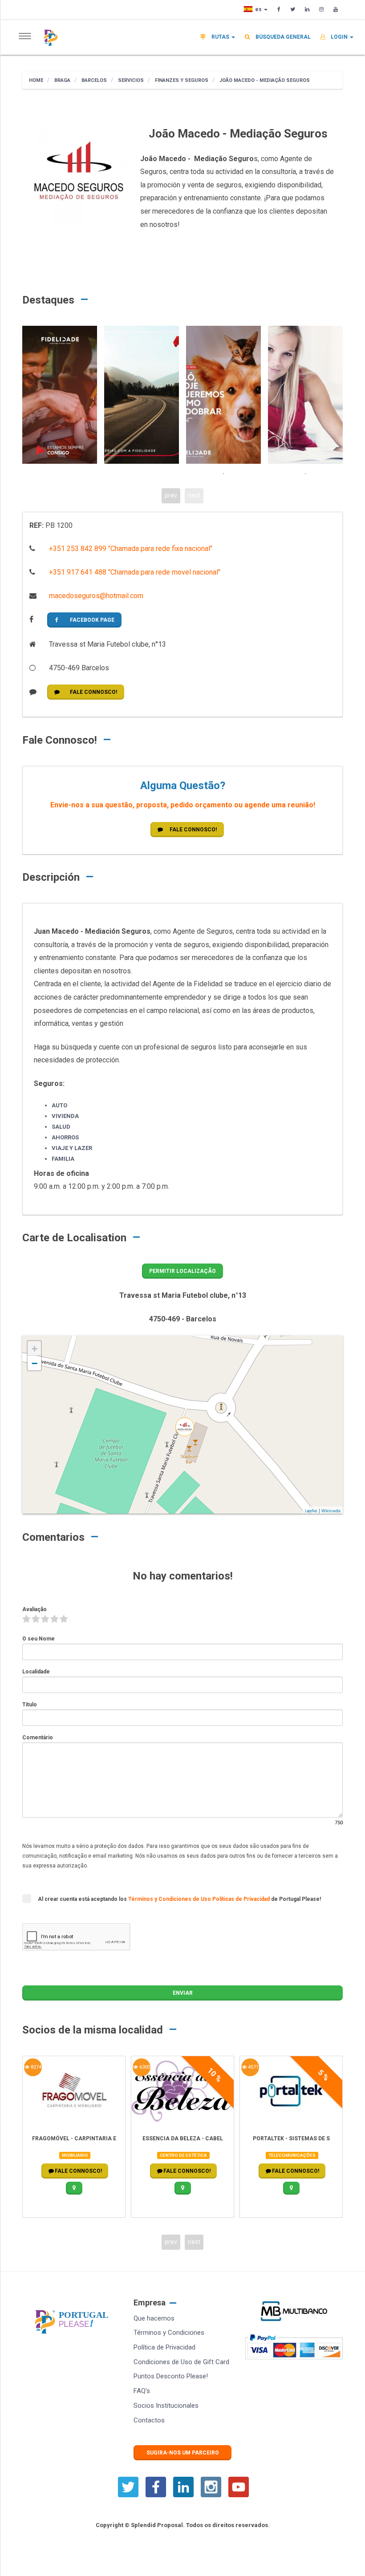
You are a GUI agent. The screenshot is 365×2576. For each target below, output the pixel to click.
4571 (253, 2067)
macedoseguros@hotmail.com (95, 596)
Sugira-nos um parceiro (183, 2453)
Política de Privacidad (164, 2347)
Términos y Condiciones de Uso (170, 1899)
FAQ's (142, 2391)
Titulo (30, 1705)
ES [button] (259, 9)
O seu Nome (39, 1639)
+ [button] (34, 1349)
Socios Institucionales (166, 2406)
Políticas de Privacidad (242, 1899)
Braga (62, 80)
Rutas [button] (220, 37)
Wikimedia (331, 1511)
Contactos (149, 2420)
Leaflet (311, 1511)
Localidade (36, 1672)
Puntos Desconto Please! (171, 2376)
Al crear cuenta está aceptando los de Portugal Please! (179, 1899)
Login (339, 37)
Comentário (38, 1738)
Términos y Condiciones (169, 2333)
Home (36, 80)
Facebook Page (92, 620)
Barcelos (93, 80)
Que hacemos (154, 2318)
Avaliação (34, 1609)
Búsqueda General (282, 37)
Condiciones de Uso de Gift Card (181, 2362)
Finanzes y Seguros (181, 80)
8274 (35, 2067)
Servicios (130, 80)
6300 (144, 2067)
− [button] (34, 1363)
